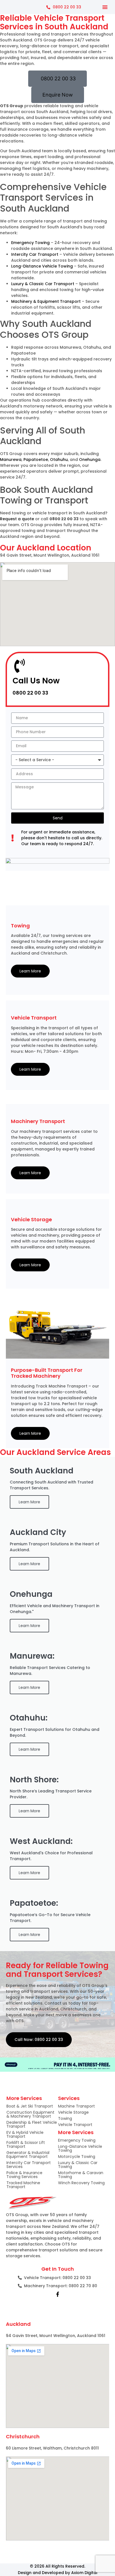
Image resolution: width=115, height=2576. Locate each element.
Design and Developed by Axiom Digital (58, 2573)
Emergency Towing (30, 243)
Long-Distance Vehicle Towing (42, 266)
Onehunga (90, 460)
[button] (105, 7)
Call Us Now (36, 681)
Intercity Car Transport (35, 254)
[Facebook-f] (57, 2294)
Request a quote (17, 519)
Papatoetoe (36, 460)
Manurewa (11, 460)
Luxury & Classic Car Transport (43, 284)
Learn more (29, 1687)
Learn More (30, 971)
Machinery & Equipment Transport (46, 301)
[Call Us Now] (20, 666)
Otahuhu (59, 460)
